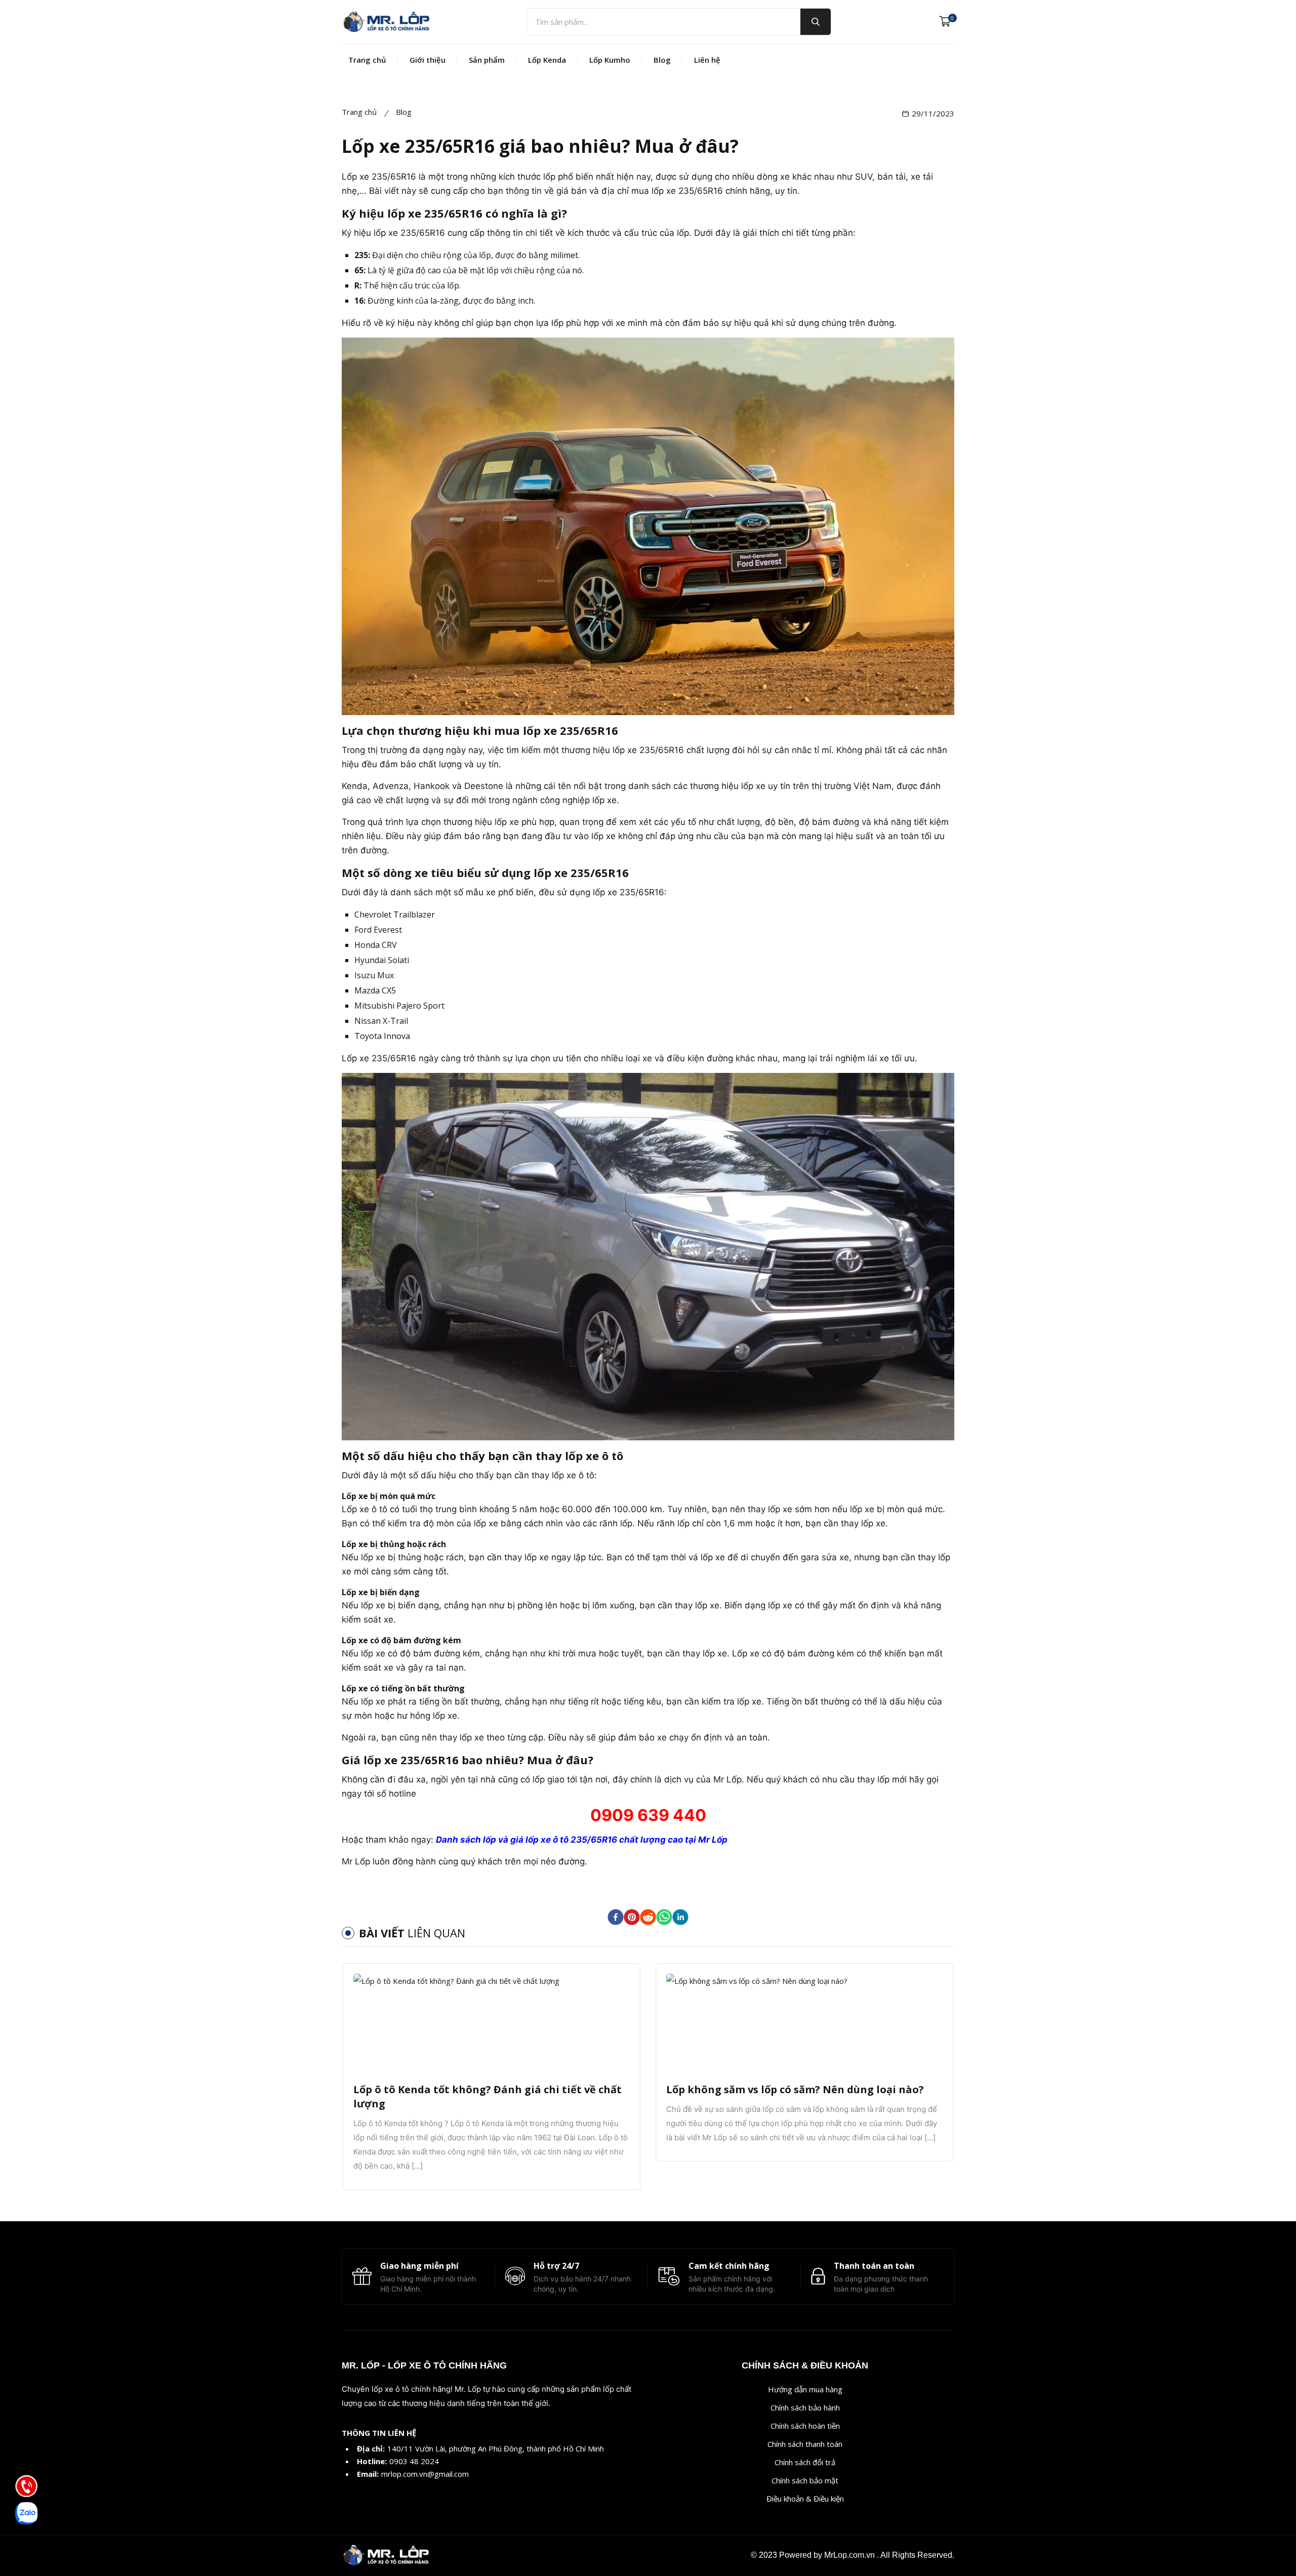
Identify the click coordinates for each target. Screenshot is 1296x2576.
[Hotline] (26, 2486)
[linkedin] (680, 1917)
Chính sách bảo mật (805, 2480)
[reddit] (648, 1917)
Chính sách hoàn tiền (805, 2426)
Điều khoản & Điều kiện (805, 2499)
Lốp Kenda (547, 60)
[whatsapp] (664, 1917)
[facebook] (616, 1917)
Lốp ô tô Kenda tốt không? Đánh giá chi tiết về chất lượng (488, 2096)
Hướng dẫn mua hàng (805, 2389)
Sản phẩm (487, 60)
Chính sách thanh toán (805, 2444)
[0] (945, 22)
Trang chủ (367, 60)
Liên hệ (707, 60)
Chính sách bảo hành (805, 2407)
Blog (662, 60)
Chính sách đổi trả (805, 2462)
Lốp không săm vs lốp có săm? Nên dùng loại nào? (795, 2089)
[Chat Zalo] (26, 2513)
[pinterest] (632, 1917)
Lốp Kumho (610, 60)
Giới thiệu (428, 60)
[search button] (816, 22)
